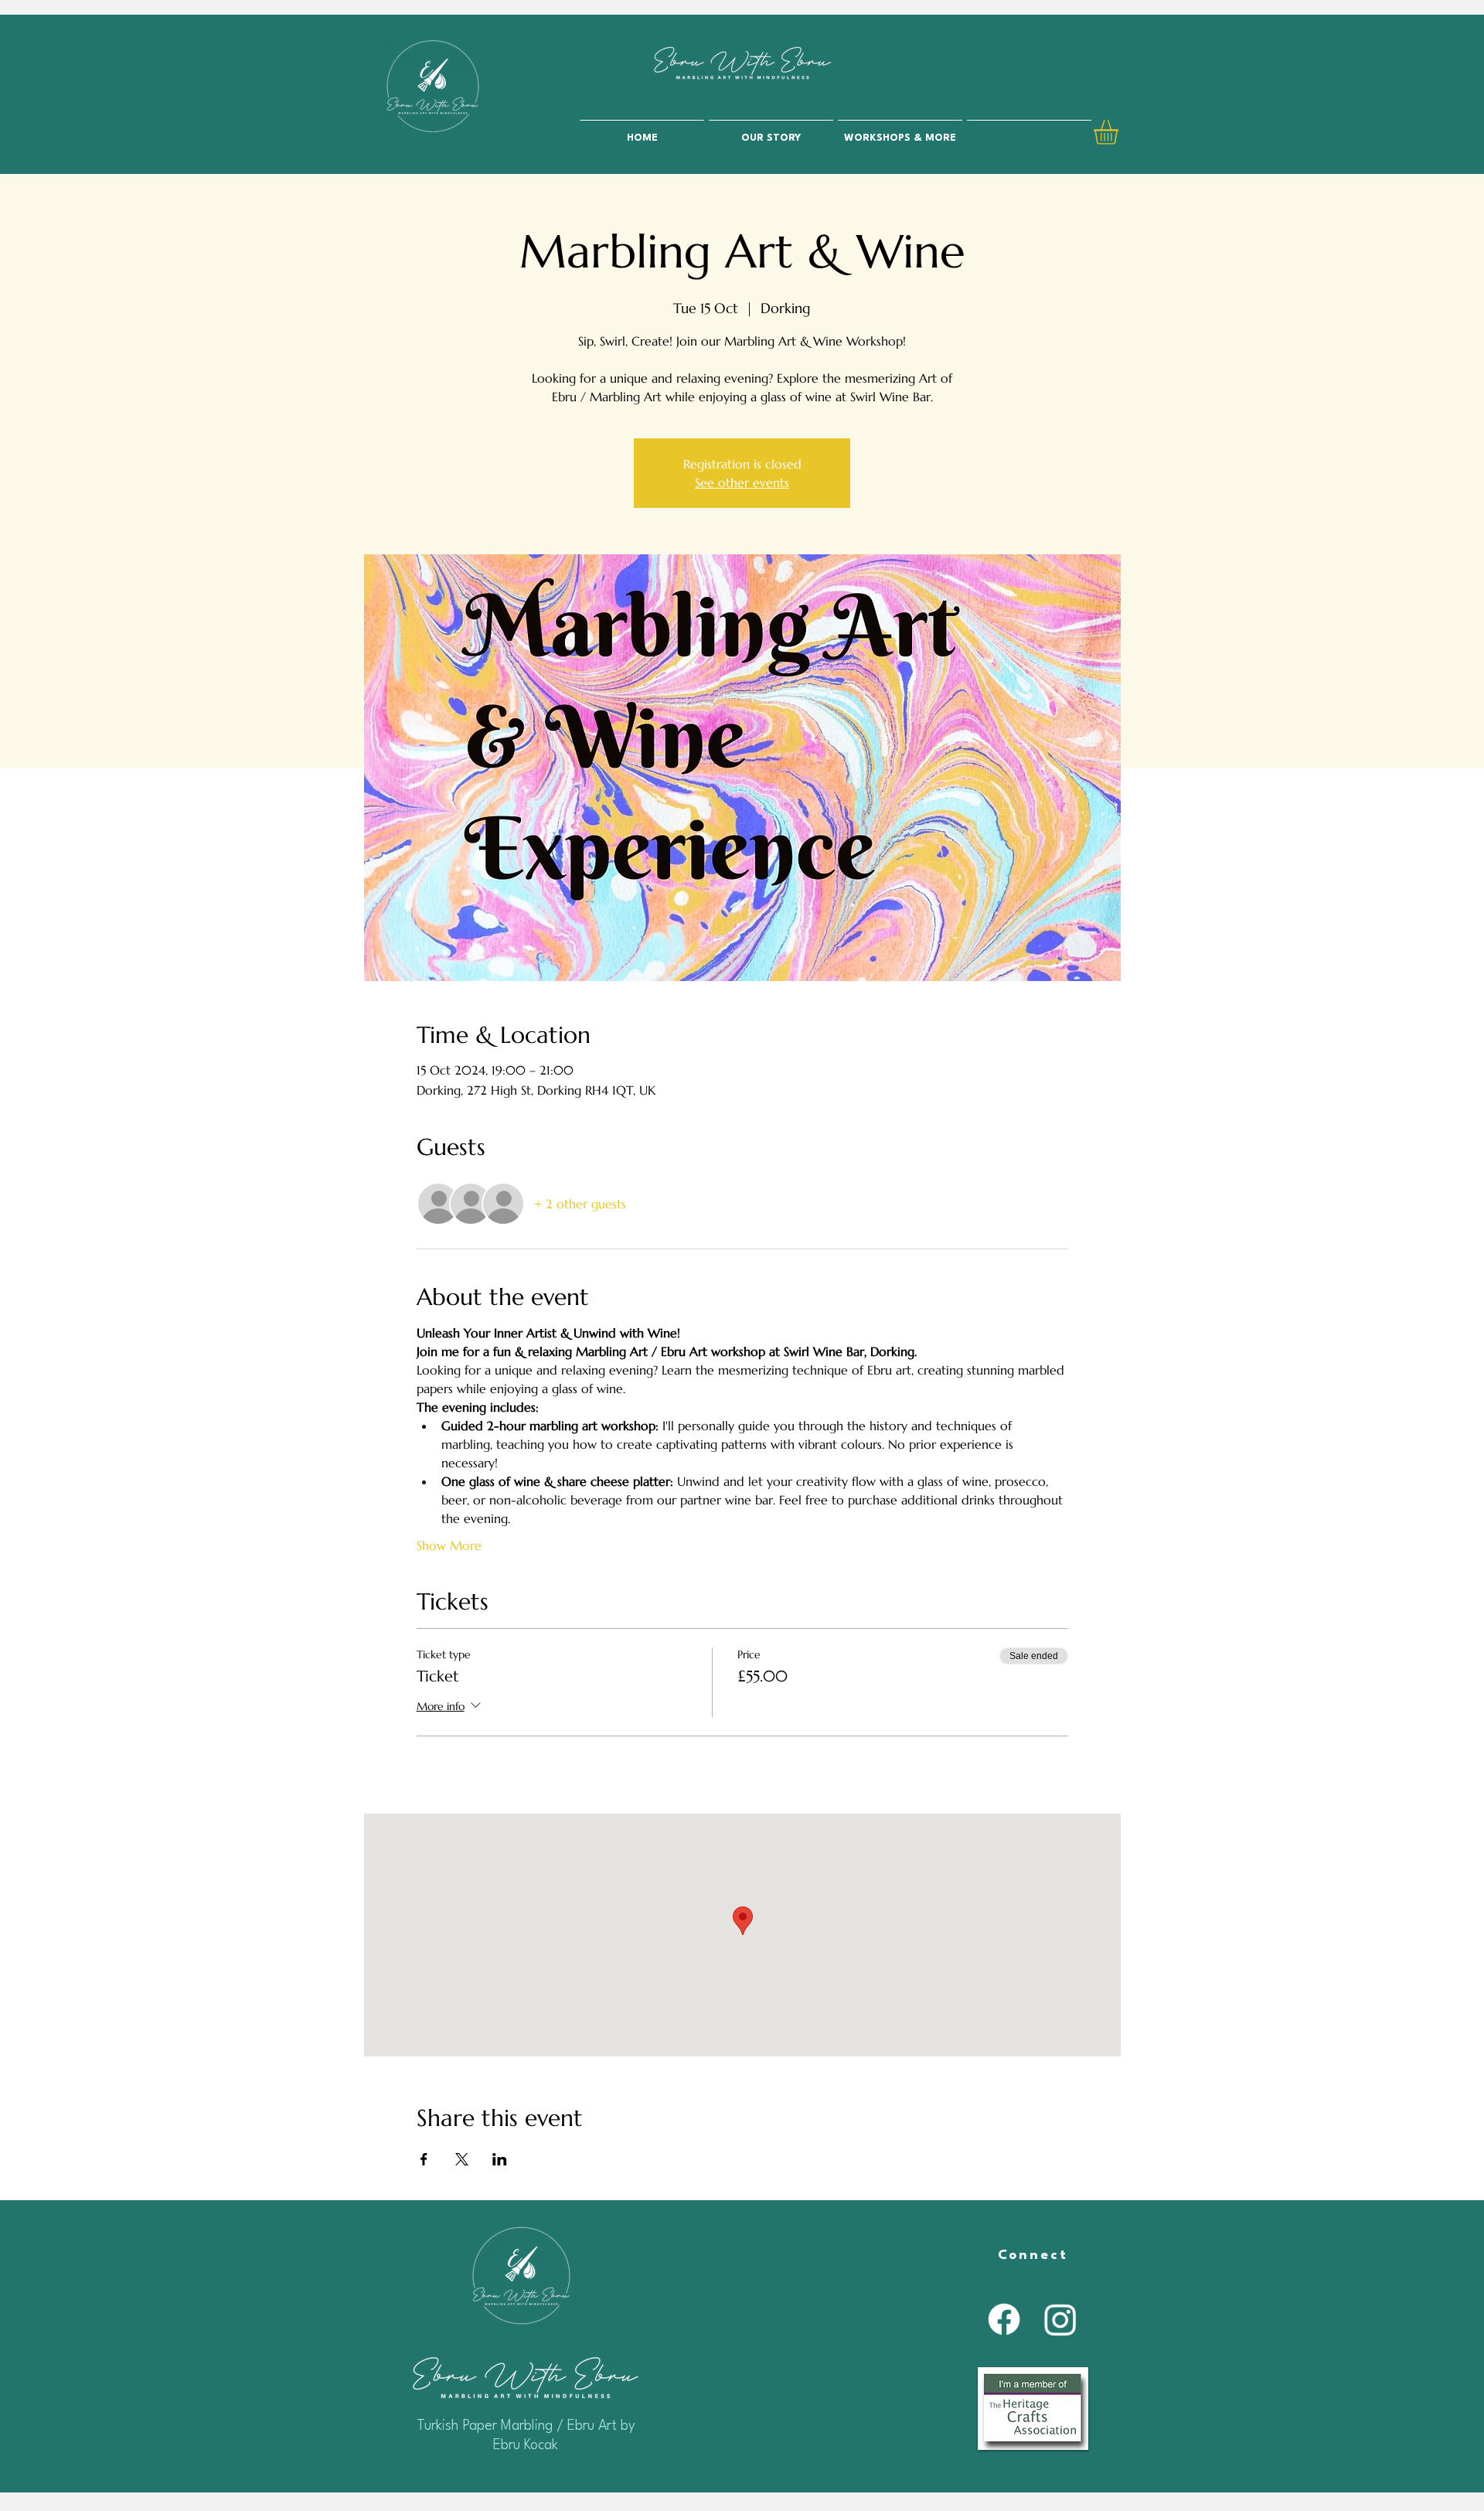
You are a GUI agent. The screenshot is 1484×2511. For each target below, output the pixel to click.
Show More (449, 1545)
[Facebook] (1004, 2319)
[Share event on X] (462, 2159)
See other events (742, 482)
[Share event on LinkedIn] (500, 2159)
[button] (1120, 132)
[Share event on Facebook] (424, 2159)
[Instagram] (1060, 2319)
